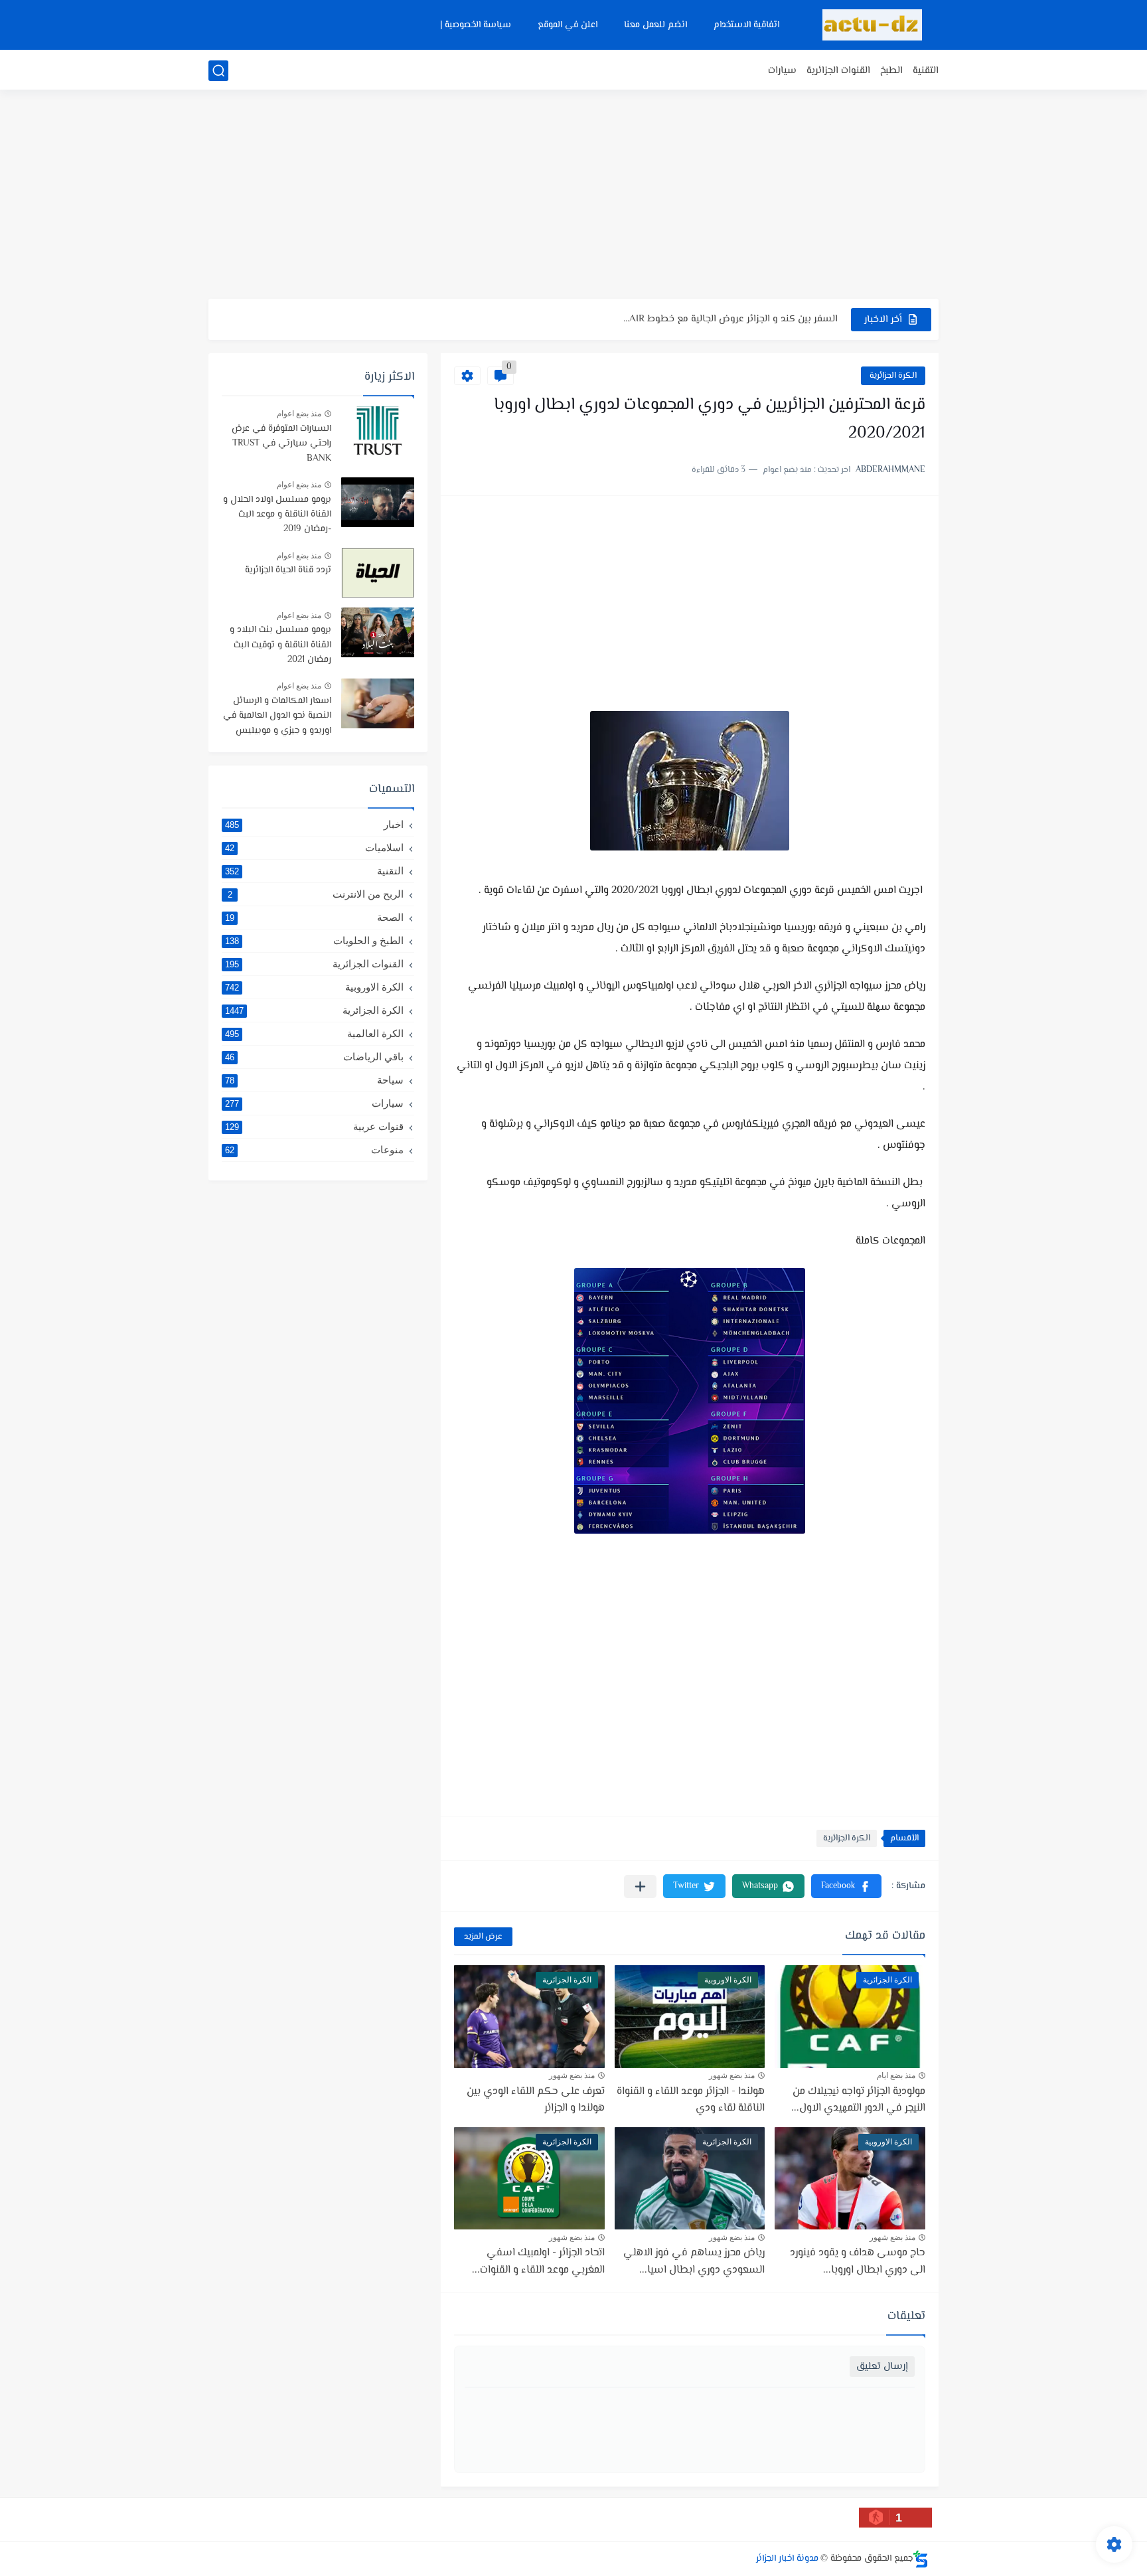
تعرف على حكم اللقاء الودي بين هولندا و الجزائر (536, 2100)
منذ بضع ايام (896, 2075)
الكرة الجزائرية (893, 376)
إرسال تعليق (882, 2367)
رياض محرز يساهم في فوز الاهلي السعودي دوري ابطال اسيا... (694, 2262)
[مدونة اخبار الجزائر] (872, 25)
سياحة (314, 1080)
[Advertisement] (573, 196)
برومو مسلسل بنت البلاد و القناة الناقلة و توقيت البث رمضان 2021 (280, 645)
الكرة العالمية (314, 1033)
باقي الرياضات (314, 1057)
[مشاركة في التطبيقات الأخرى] (640, 1887)
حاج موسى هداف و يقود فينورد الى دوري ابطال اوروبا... (858, 2262)
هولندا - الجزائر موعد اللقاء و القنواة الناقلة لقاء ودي (731, 319)
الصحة (314, 917)
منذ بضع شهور (732, 2075)
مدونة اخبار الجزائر (787, 2559)
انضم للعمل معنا (655, 25)
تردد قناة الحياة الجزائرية (288, 570)
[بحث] (218, 71)
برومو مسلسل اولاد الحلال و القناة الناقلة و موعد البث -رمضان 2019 (277, 515)
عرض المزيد (483, 1937)
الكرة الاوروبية (314, 987)
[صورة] (378, 431)
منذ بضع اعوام (299, 414)
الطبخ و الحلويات (314, 940)
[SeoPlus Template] (921, 2559)
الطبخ (891, 71)
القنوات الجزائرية (838, 71)
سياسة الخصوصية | (476, 25)
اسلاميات (314, 847)
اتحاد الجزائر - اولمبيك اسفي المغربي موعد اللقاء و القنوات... (538, 2262)
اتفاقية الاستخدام (746, 25)
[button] (846, 1886)
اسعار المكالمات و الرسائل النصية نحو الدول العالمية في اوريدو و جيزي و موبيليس (277, 716)
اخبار (314, 824)
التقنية (926, 71)
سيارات (782, 71)
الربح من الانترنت (316, 894)
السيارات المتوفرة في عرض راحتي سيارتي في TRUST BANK (281, 444)
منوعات (314, 1150)
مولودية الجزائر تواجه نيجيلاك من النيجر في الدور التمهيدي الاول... (858, 2100)
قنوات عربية (314, 1126)
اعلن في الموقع (568, 25)
